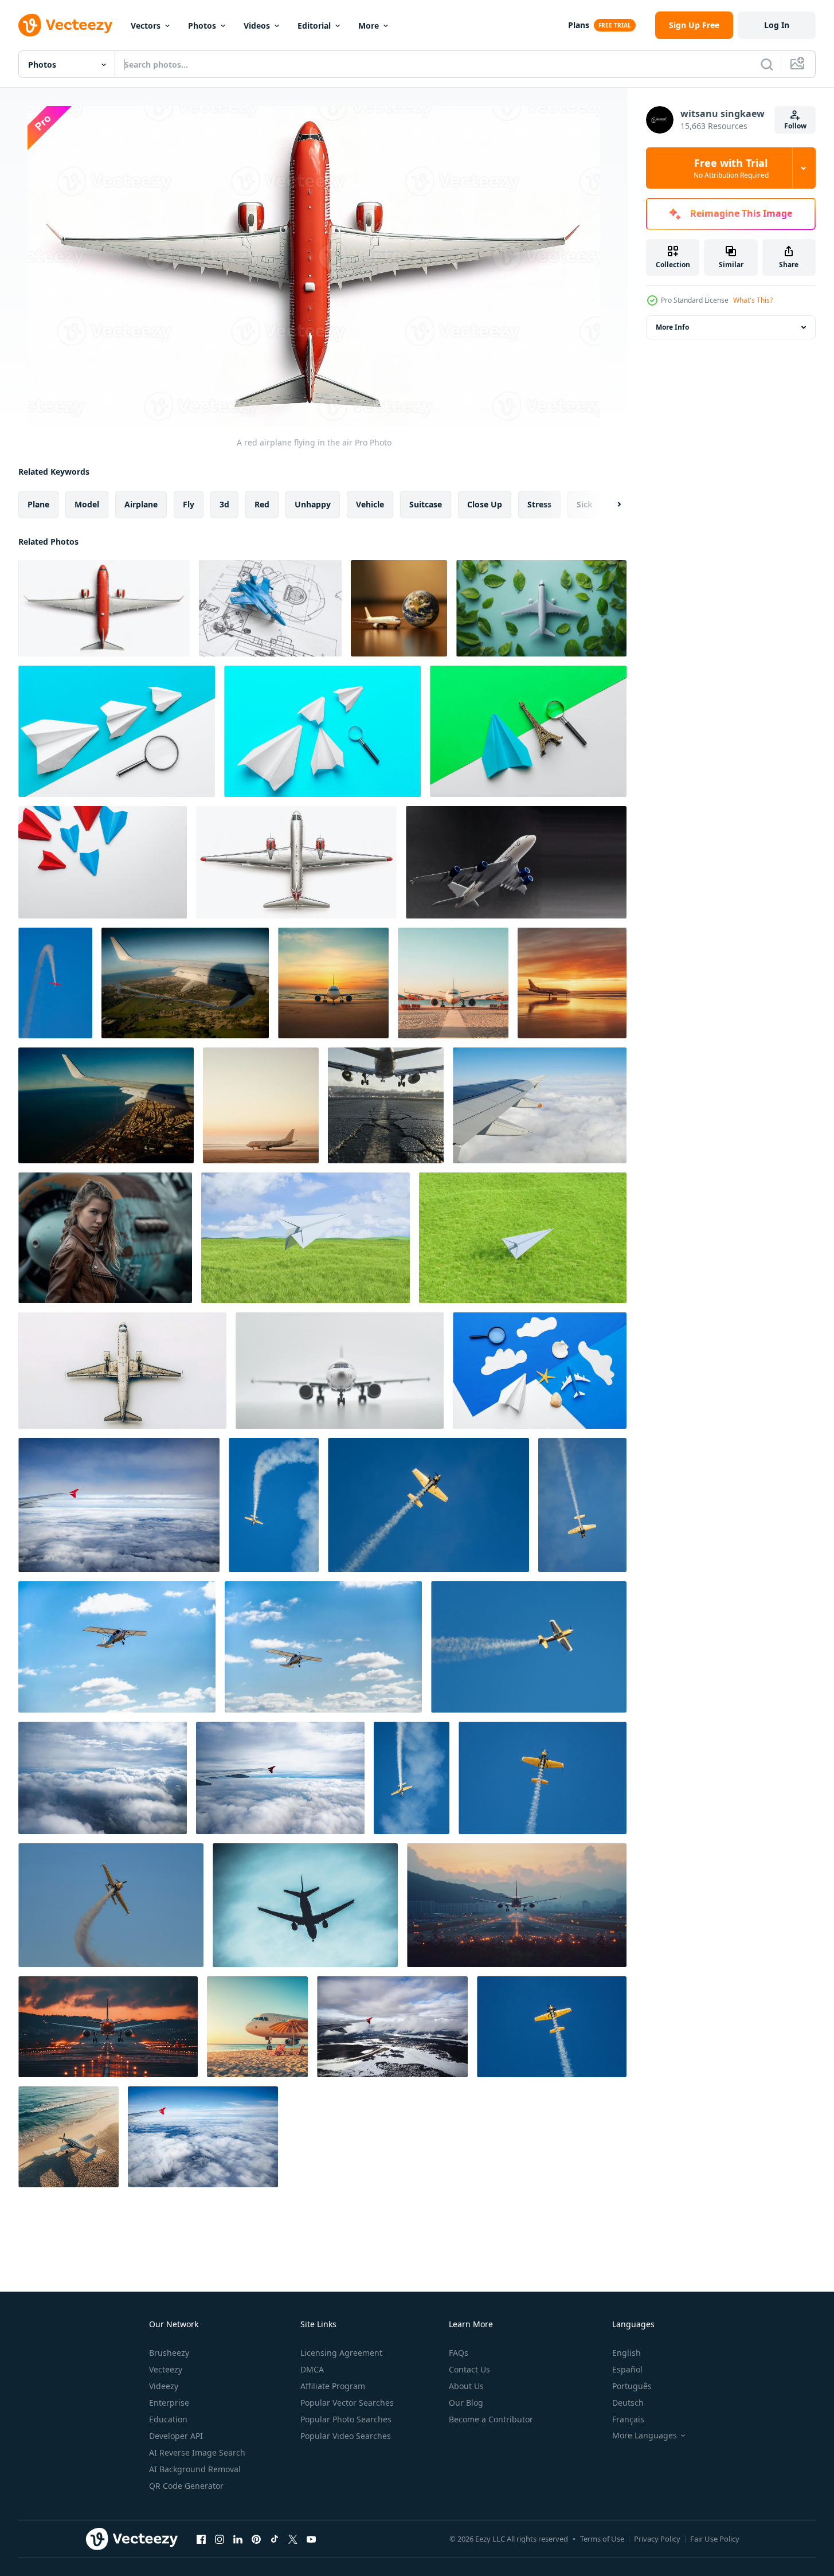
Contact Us (469, 2369)
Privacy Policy (657, 2539)
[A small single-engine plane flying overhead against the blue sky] (117, 1647)
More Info (672, 327)
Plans (579, 25)
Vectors (146, 26)
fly (189, 504)
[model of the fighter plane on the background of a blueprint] (270, 608)
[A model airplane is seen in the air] (122, 1371)
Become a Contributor (491, 2419)
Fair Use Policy (715, 2539)
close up (485, 504)
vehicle (370, 504)
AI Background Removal (195, 2469)
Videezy (164, 2386)
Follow (795, 126)
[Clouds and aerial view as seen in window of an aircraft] (103, 1778)
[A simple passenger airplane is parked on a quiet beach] (333, 983)
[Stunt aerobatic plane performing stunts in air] (55, 983)
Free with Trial (731, 168)
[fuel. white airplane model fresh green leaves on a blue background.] (541, 608)
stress (539, 504)
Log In (777, 25)
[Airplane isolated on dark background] (516, 862)
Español (627, 2369)
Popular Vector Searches (347, 2403)
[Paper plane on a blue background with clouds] (540, 1371)
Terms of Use (602, 2539)
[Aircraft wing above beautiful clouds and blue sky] (119, 1505)
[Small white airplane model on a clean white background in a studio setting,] (340, 1371)
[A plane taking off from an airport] (517, 1905)
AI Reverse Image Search (197, 2452)
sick (585, 504)
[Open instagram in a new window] (220, 2539)
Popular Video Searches (346, 2436)
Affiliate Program (333, 2386)
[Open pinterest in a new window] (256, 2539)
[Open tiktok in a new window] (275, 2539)
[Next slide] (609, 505)
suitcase (426, 504)
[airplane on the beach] (257, 2027)
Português (632, 2386)
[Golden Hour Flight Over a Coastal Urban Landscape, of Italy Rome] (185, 983)
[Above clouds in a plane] (540, 1105)
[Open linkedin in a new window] (238, 2539)
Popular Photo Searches (346, 2419)
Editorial (314, 26)
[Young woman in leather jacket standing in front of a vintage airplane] (105, 1238)
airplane (141, 504)
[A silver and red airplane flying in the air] (296, 862)
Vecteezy (166, 2369)
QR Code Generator (186, 2486)
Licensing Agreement (341, 2353)
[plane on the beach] (68, 2137)
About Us (466, 2386)
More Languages (645, 2436)
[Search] (767, 64)
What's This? (753, 300)
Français (628, 2419)
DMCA (312, 2369)
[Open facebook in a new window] (201, 2539)
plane (38, 504)
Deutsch (628, 2403)
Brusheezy (169, 2353)
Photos (202, 26)
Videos (257, 26)
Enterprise (169, 2403)
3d (224, 504)
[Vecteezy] (65, 25)
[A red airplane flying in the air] (104, 608)
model (87, 504)
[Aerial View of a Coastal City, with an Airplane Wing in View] (106, 1105)
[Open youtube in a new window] (311, 2539)
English (627, 2353)
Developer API (176, 2436)
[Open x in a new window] (293, 2539)
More (369, 26)
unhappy (313, 504)
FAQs (459, 2353)
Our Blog (466, 2403)
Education (168, 2419)
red (262, 504)
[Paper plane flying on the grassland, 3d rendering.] (306, 1238)
